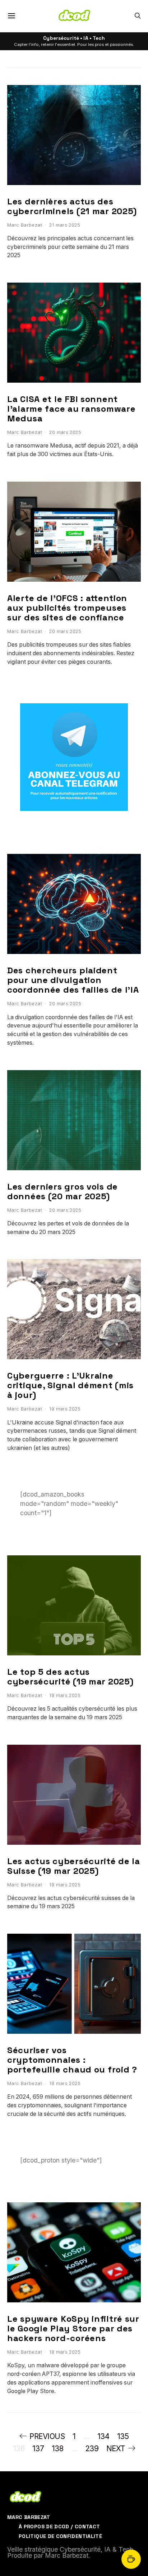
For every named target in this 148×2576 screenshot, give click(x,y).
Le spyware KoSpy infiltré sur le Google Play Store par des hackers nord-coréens (73, 2328)
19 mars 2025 (65, 1409)
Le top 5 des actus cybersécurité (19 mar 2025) (70, 1677)
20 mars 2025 (65, 432)
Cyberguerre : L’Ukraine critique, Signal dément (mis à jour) (70, 1385)
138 (57, 2449)
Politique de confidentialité (60, 2536)
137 (38, 2449)
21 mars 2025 (65, 225)
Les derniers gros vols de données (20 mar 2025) (63, 1191)
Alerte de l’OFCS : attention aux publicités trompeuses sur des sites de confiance (67, 608)
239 (92, 2449)
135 (123, 2436)
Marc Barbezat (25, 225)
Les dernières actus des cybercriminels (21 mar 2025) (72, 206)
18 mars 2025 (65, 2083)
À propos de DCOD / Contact (59, 2527)
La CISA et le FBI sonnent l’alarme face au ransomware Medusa (71, 409)
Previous (47, 2436)
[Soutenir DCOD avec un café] (131, 2559)
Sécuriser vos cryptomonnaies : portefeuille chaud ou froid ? (72, 2060)
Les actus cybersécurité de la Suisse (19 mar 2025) (74, 1866)
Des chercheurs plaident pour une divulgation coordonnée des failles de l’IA (73, 980)
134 (103, 2436)
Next (116, 2449)
